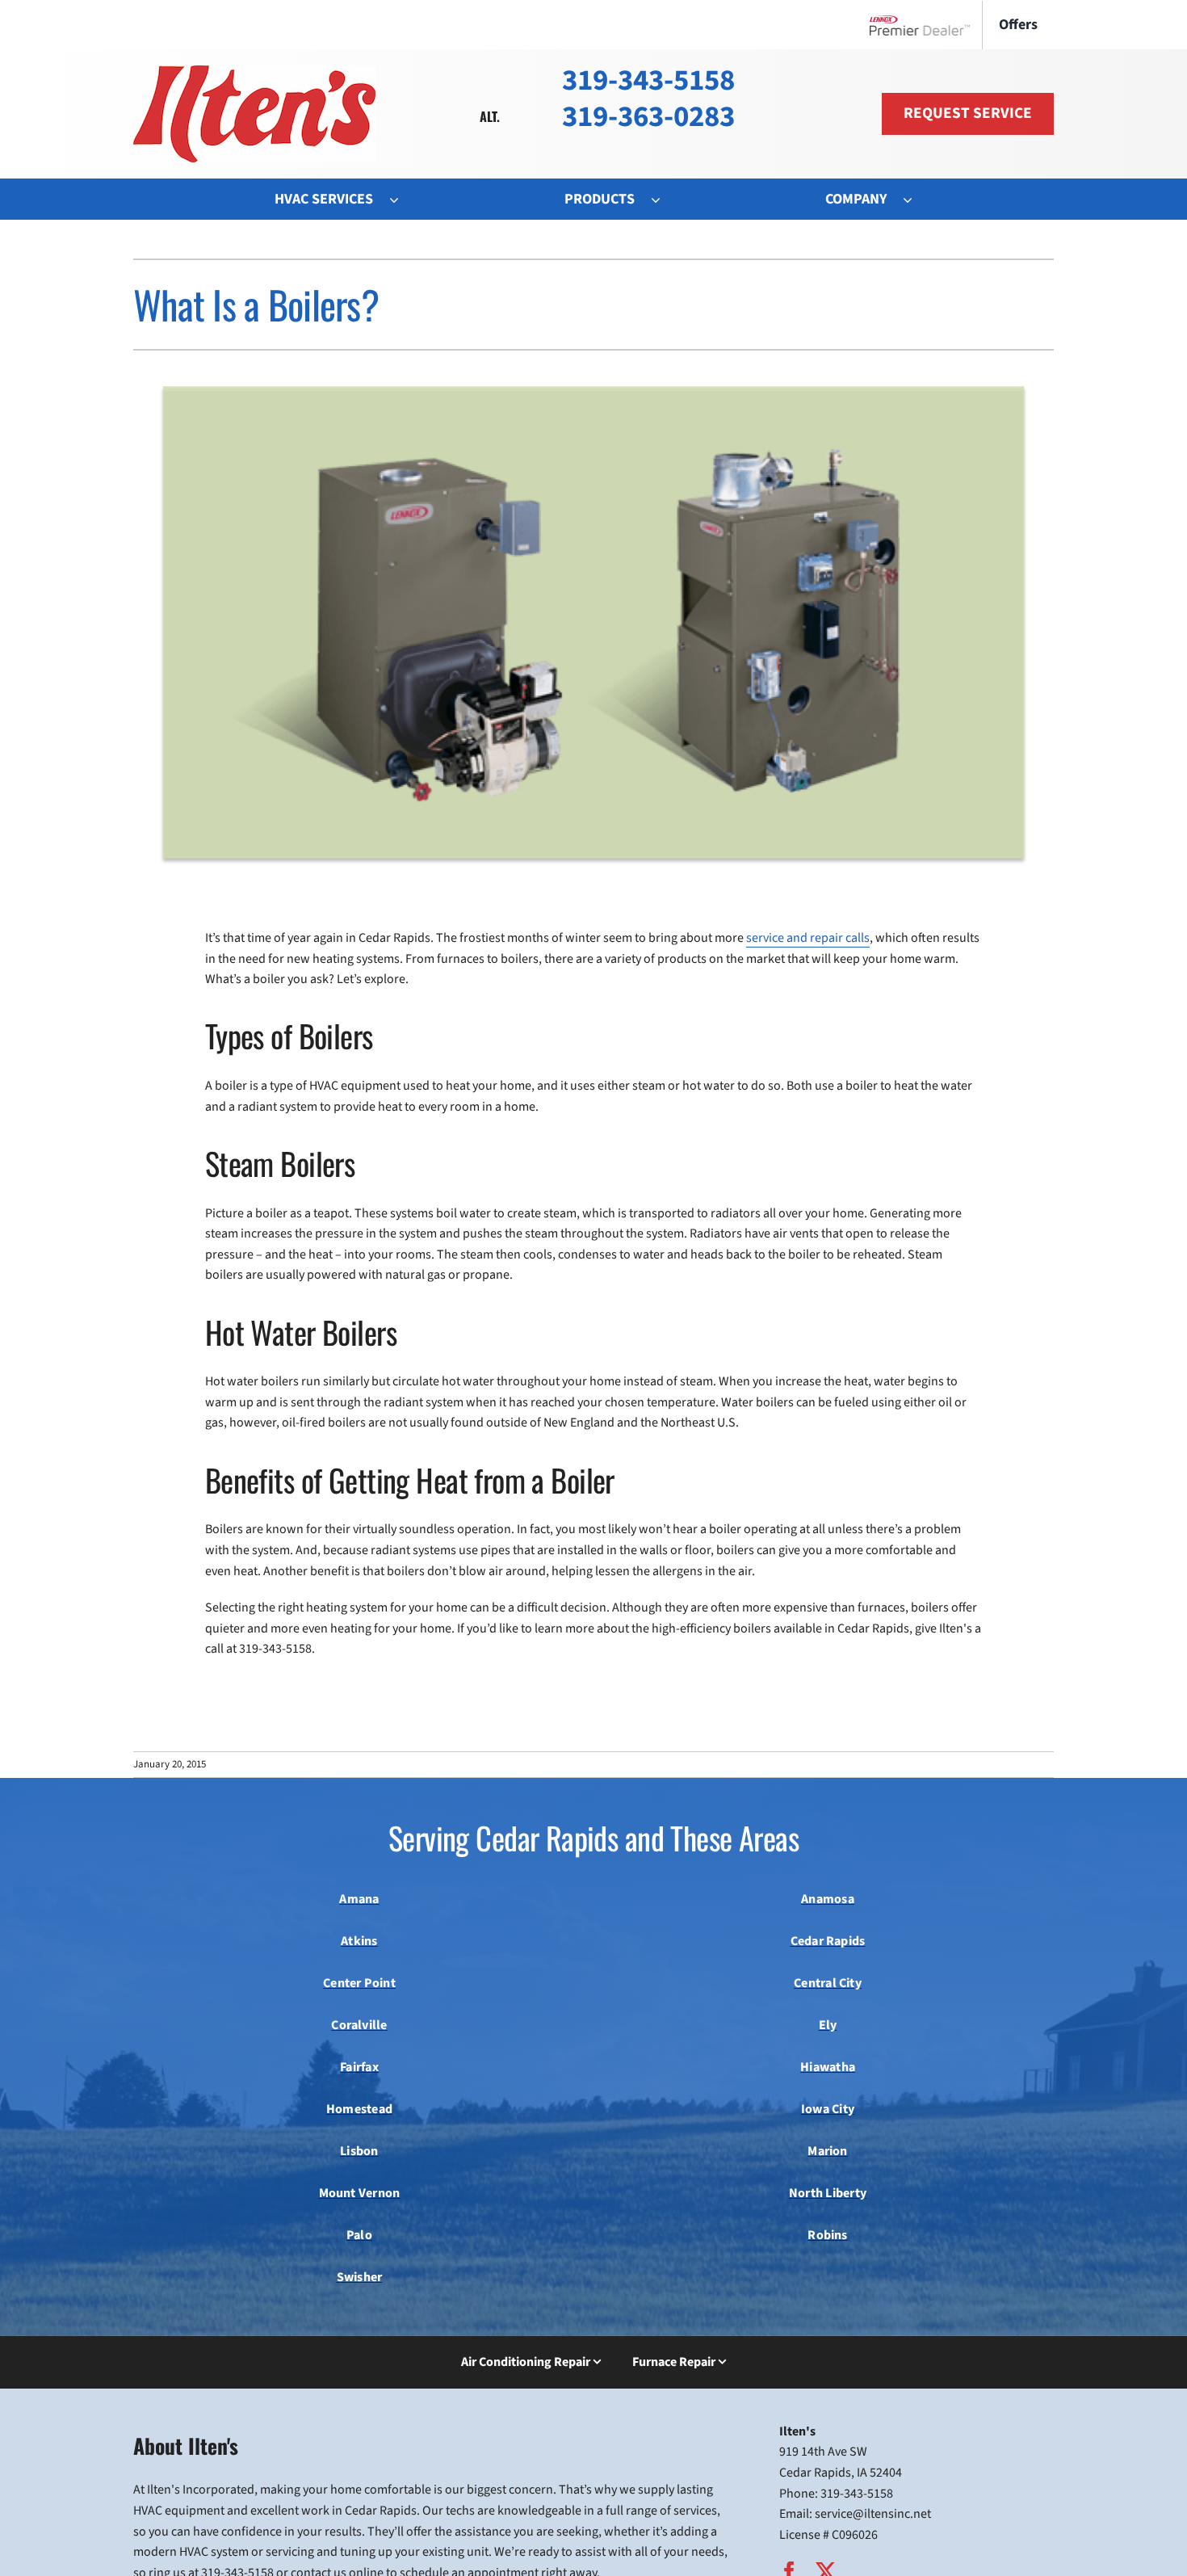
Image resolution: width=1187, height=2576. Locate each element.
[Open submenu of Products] (664, 200)
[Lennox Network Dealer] (926, 25)
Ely (828, 2025)
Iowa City (828, 2109)
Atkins (359, 1941)
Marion (827, 2151)
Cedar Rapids (828, 1941)
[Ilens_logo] (254, 72)
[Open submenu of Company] (916, 200)
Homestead (359, 2109)
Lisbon (359, 2151)
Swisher (360, 2277)
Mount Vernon (360, 2193)
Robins (827, 2235)
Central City (828, 1983)
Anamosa (828, 1899)
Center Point (359, 1983)
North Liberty (828, 2193)
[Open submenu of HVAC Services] (402, 200)
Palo (359, 2235)
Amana (359, 1899)
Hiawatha (828, 2067)
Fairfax (359, 2067)
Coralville (359, 2025)
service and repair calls (808, 938)
